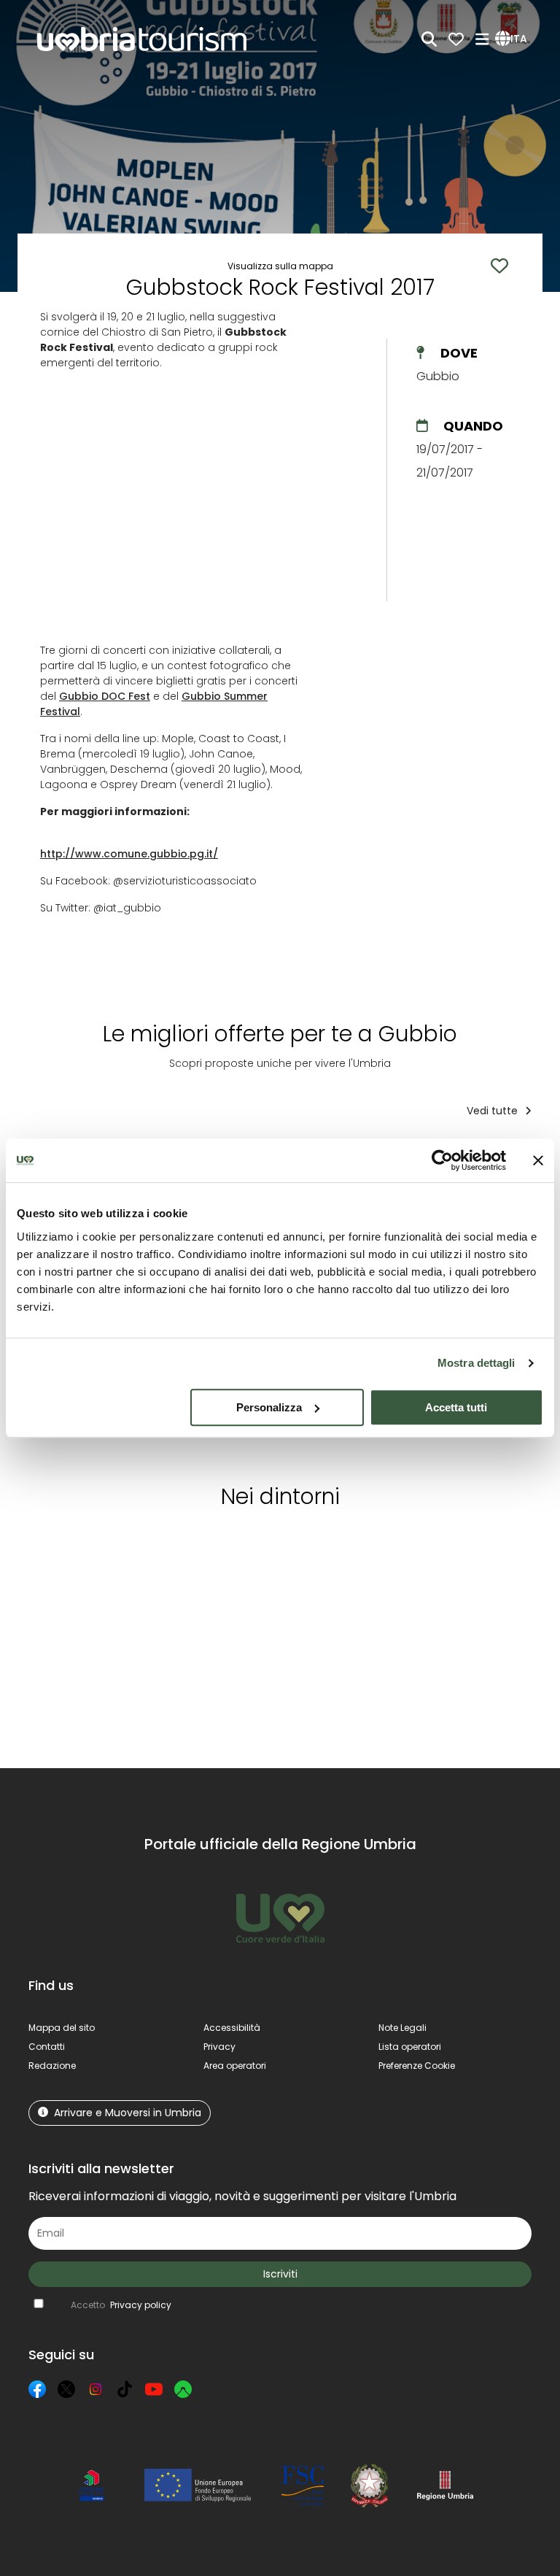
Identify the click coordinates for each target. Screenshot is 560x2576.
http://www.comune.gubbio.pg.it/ (129, 854)
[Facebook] (37, 2389)
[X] (66, 2389)
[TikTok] (125, 2389)
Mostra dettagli (477, 1363)
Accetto (121, 2305)
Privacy (219, 2047)
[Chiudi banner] (538, 1160)
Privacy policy (141, 2305)
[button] (513, 39)
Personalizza (269, 1407)
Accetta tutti (456, 1407)
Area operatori (235, 2066)
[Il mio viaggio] (456, 39)
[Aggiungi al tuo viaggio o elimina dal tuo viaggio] (110, 1548)
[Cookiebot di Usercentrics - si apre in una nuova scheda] (442, 1160)
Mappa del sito (62, 2028)
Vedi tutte (494, 1111)
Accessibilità (232, 2028)
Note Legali (402, 2028)
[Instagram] (96, 2389)
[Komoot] (183, 2389)
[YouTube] (154, 2389)
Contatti (47, 2047)
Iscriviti (280, 2274)
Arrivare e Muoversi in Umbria (128, 2113)
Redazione (52, 2066)
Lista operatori (410, 2047)
